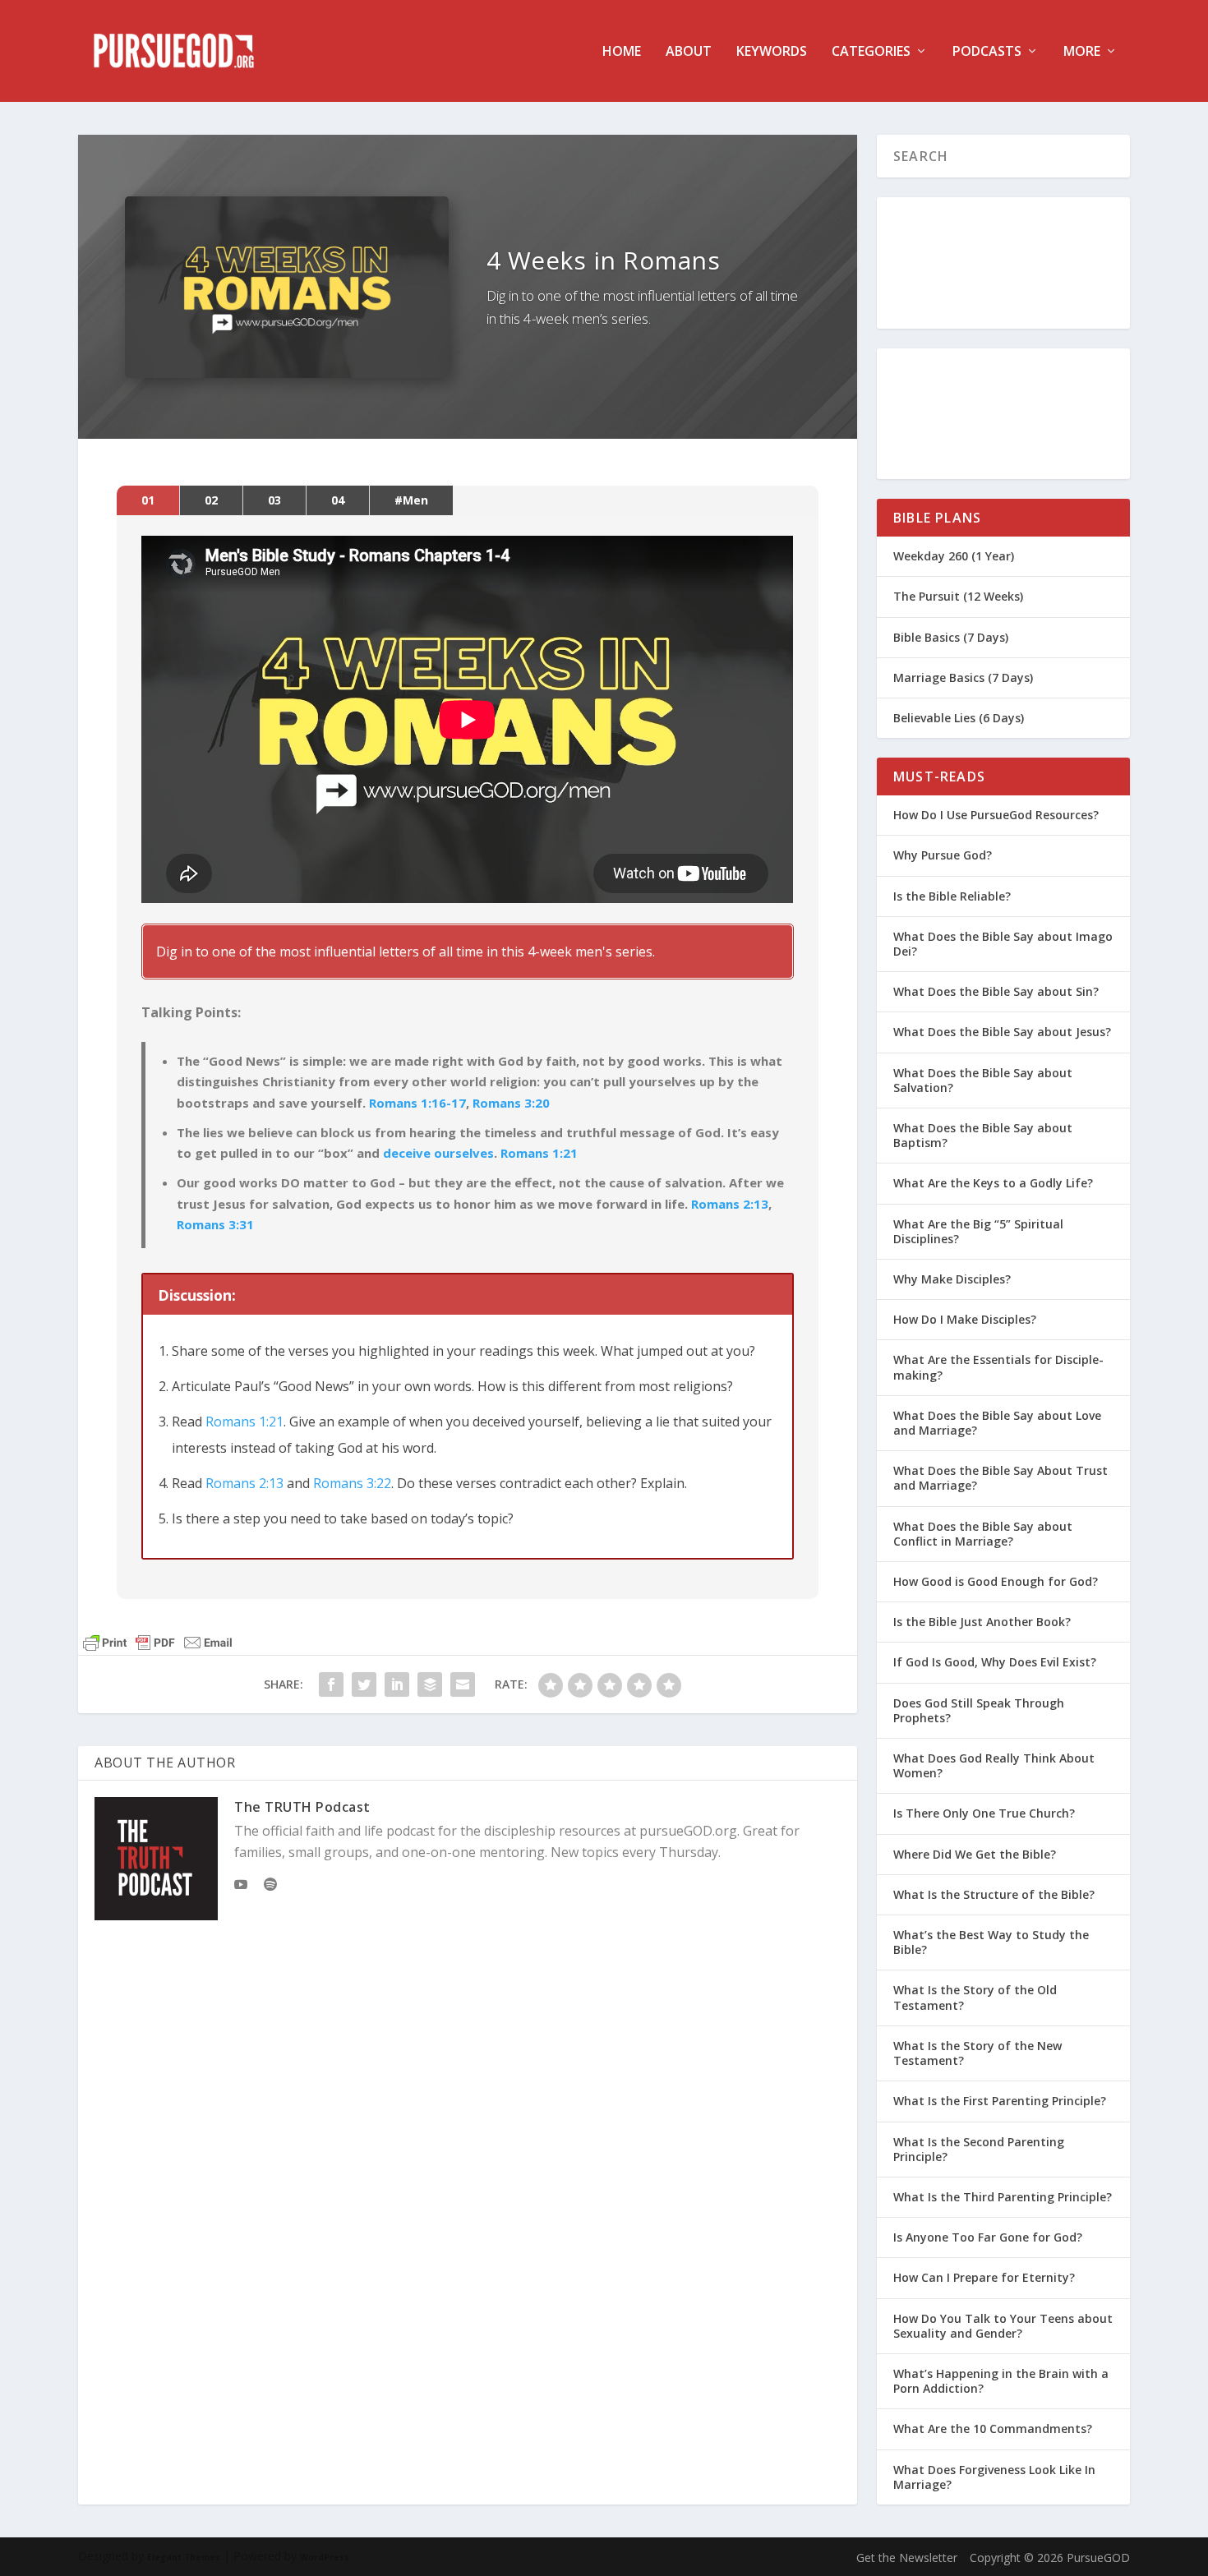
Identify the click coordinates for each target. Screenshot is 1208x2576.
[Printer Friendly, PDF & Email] (158, 1643)
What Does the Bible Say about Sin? (996, 991)
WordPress (325, 2557)
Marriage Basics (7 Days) (963, 677)
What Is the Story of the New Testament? (977, 2053)
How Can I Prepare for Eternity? (984, 2277)
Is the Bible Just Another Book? (982, 1622)
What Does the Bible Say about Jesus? (1002, 1032)
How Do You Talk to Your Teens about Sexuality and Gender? (1003, 2326)
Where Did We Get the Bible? (975, 1854)
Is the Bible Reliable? (952, 896)
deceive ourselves (438, 1153)
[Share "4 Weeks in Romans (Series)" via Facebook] (331, 1684)
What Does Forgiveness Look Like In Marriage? (994, 2477)
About (689, 52)
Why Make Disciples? (952, 1279)
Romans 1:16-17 (417, 1103)
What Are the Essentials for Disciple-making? (998, 1367)
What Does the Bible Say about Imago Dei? (1003, 944)
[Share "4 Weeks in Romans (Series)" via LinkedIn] (397, 1684)
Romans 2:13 (730, 1204)
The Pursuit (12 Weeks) (958, 596)
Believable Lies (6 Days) (959, 718)
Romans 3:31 (215, 1224)
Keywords (772, 52)
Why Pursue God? (943, 855)
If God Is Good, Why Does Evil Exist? (995, 1662)
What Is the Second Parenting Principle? (979, 2149)
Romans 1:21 (539, 1153)
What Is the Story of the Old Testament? (975, 1997)
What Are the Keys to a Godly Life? (993, 1183)
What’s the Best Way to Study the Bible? (991, 1942)
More (1082, 52)
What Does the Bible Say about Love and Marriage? (997, 1423)
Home (622, 52)
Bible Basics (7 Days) (951, 637)
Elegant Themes (184, 2557)
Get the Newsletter (907, 2558)
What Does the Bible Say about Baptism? (983, 1135)
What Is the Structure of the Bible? (994, 1894)
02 (211, 500)
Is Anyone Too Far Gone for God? (988, 2237)
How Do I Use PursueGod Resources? (996, 815)
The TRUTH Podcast (302, 1807)
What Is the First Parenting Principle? (1000, 2101)
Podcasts (987, 52)
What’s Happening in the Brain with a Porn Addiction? (1001, 2381)
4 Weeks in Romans (604, 260)
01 (148, 500)
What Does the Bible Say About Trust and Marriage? (1001, 1478)
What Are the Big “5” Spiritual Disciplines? (978, 1231)
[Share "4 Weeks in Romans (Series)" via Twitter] (364, 1684)
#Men (411, 500)
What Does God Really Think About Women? (994, 1765)
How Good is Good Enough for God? (996, 1581)
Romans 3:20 (511, 1103)
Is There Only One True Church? (984, 1813)
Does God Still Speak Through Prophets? (979, 1710)
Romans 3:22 (352, 1483)
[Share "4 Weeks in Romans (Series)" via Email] (463, 1684)
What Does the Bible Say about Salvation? (983, 1080)
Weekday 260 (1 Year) (954, 556)
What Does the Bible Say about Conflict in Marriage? (983, 1534)
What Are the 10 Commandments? (993, 2429)
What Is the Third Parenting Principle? (1003, 2197)
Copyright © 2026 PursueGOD (1050, 2558)
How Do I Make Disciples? (965, 1319)
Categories (871, 52)
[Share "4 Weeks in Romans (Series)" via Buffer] (430, 1684)
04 (338, 500)
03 (274, 500)
